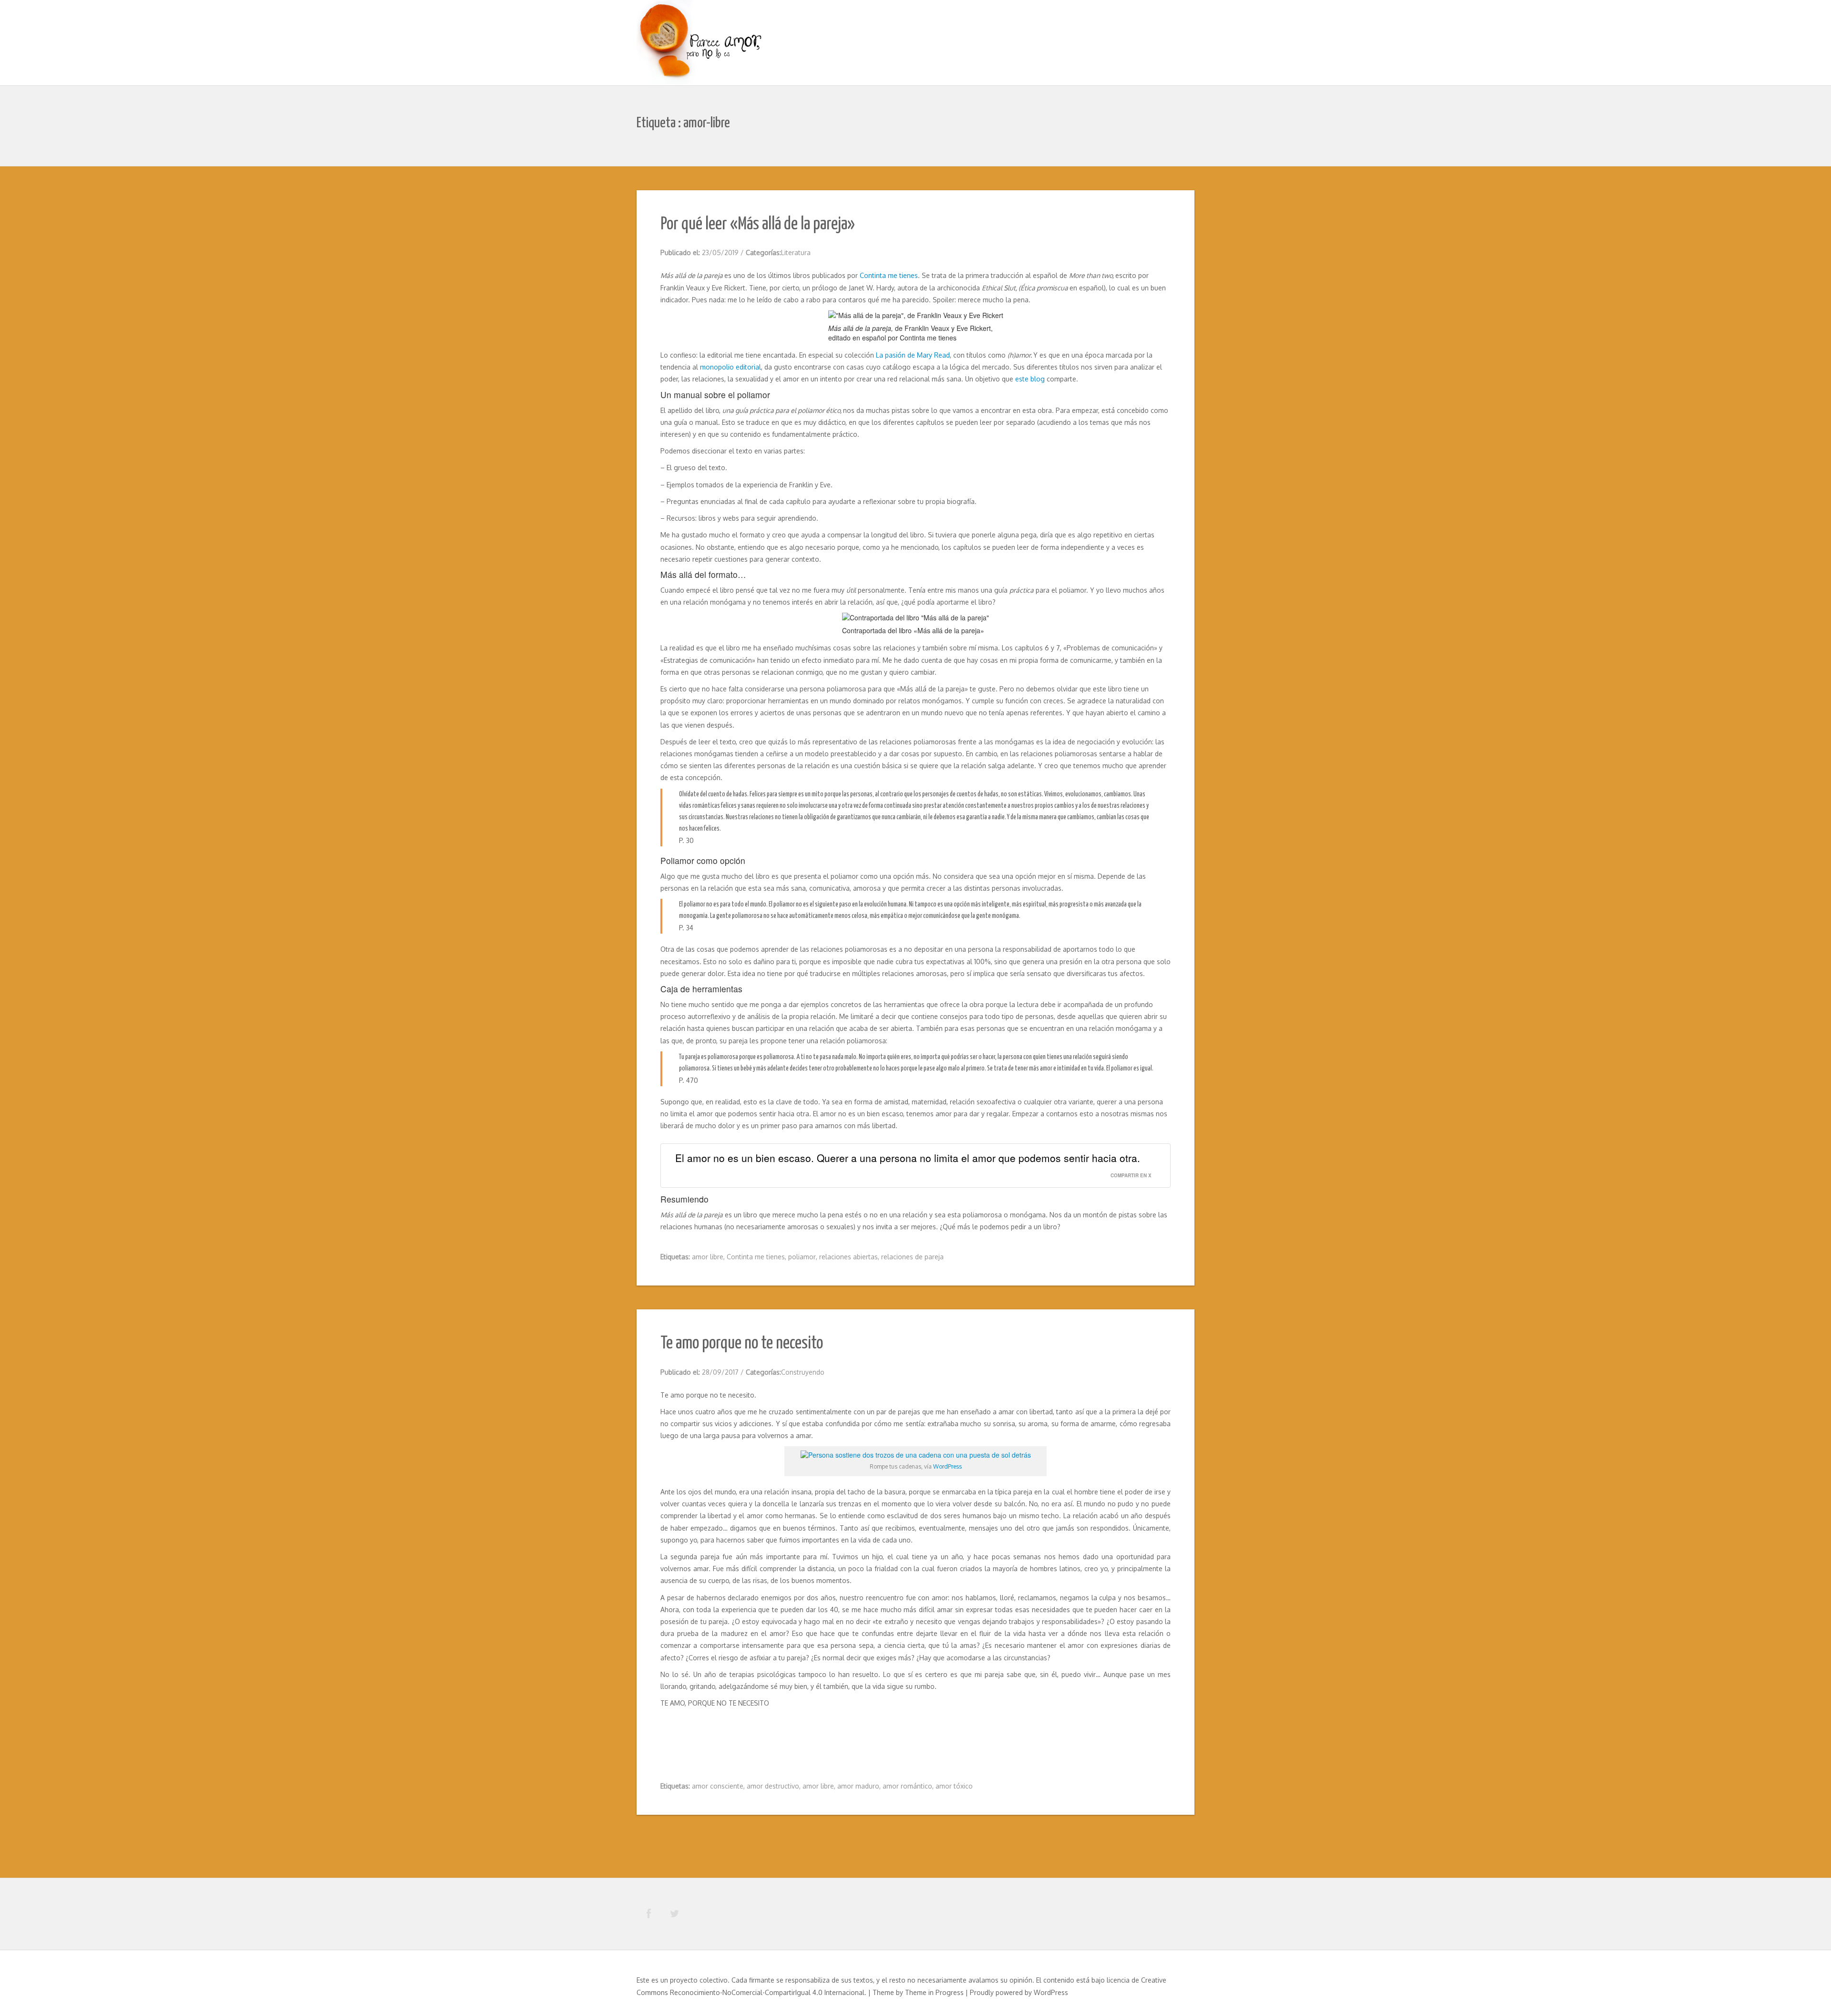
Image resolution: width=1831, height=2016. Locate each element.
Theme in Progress (934, 1992)
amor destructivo (773, 1786)
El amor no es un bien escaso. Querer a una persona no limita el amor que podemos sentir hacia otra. (908, 1158)
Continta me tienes (889, 275)
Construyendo (803, 1372)
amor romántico (907, 1786)
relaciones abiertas (849, 1257)
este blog (1030, 379)
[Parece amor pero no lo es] (701, 44)
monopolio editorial (730, 367)
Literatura (796, 252)
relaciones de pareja (912, 1257)
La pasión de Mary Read (913, 355)
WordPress (947, 1466)
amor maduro (858, 1786)
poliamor (802, 1257)
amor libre (708, 1257)
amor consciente (718, 1786)
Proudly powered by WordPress (1019, 1992)
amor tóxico (954, 1786)
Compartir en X (1131, 1175)
